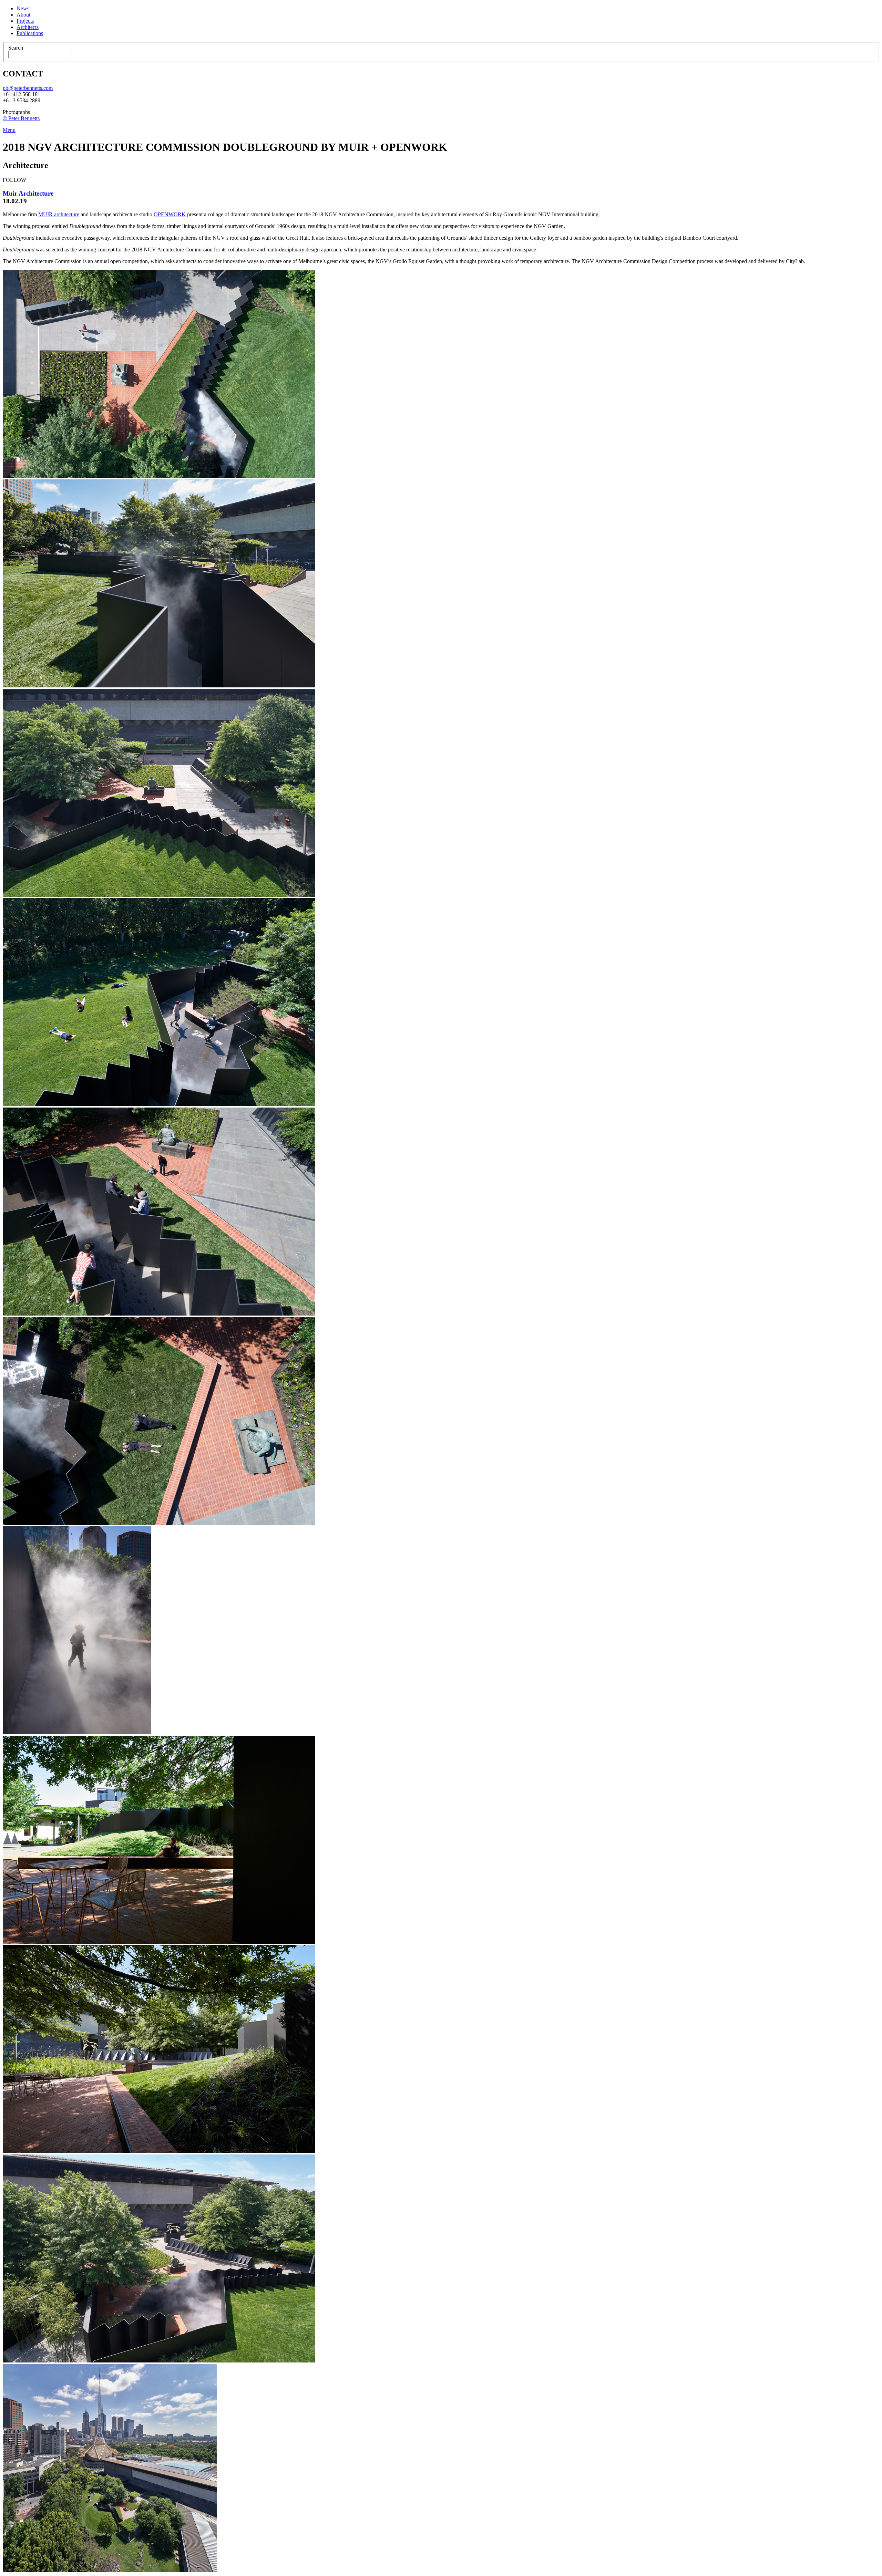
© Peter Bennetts (21, 118)
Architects (28, 27)
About (23, 15)
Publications (30, 33)
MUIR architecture (59, 214)
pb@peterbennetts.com (28, 88)
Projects (25, 21)
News (23, 8)
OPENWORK (170, 214)
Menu (9, 130)
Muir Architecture (28, 193)
